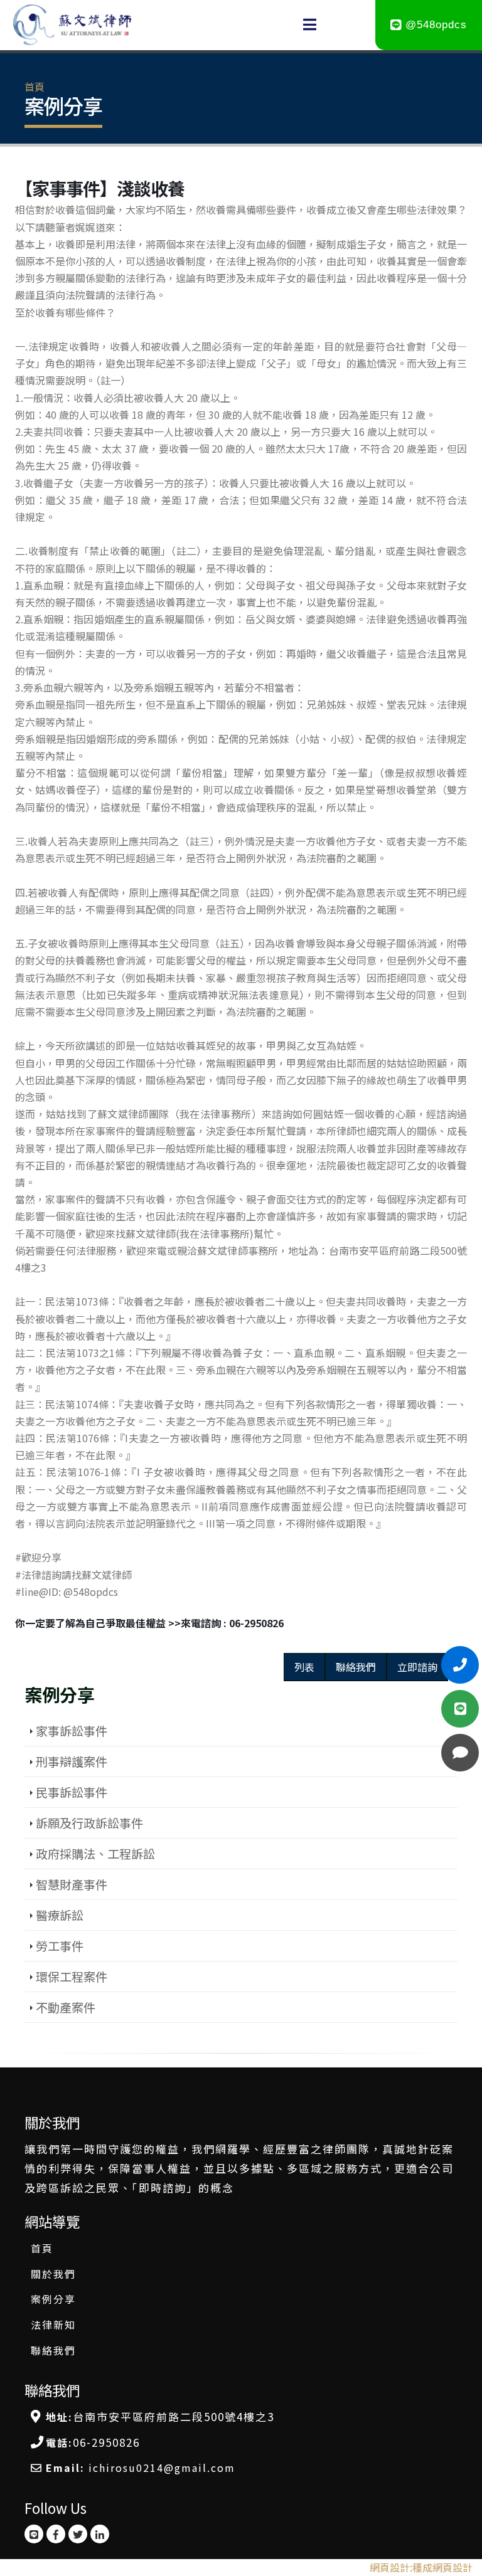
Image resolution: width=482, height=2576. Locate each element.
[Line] (460, 1665)
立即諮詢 (417, 1667)
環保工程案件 (72, 1977)
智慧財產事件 (72, 1884)
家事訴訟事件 (72, 1731)
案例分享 (53, 2299)
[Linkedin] (100, 2534)
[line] (34, 2534)
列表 (304, 1667)
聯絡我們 (356, 1667)
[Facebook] (56, 2534)
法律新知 (53, 2325)
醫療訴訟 (60, 1915)
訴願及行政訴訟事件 (89, 1823)
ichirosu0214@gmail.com (162, 2468)
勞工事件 (60, 1946)
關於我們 (53, 2274)
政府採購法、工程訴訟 (95, 1854)
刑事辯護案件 (72, 1761)
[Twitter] (78, 2534)
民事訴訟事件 (72, 1792)
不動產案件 (66, 2007)
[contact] (460, 1753)
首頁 (35, 87)
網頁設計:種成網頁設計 (421, 2567)
